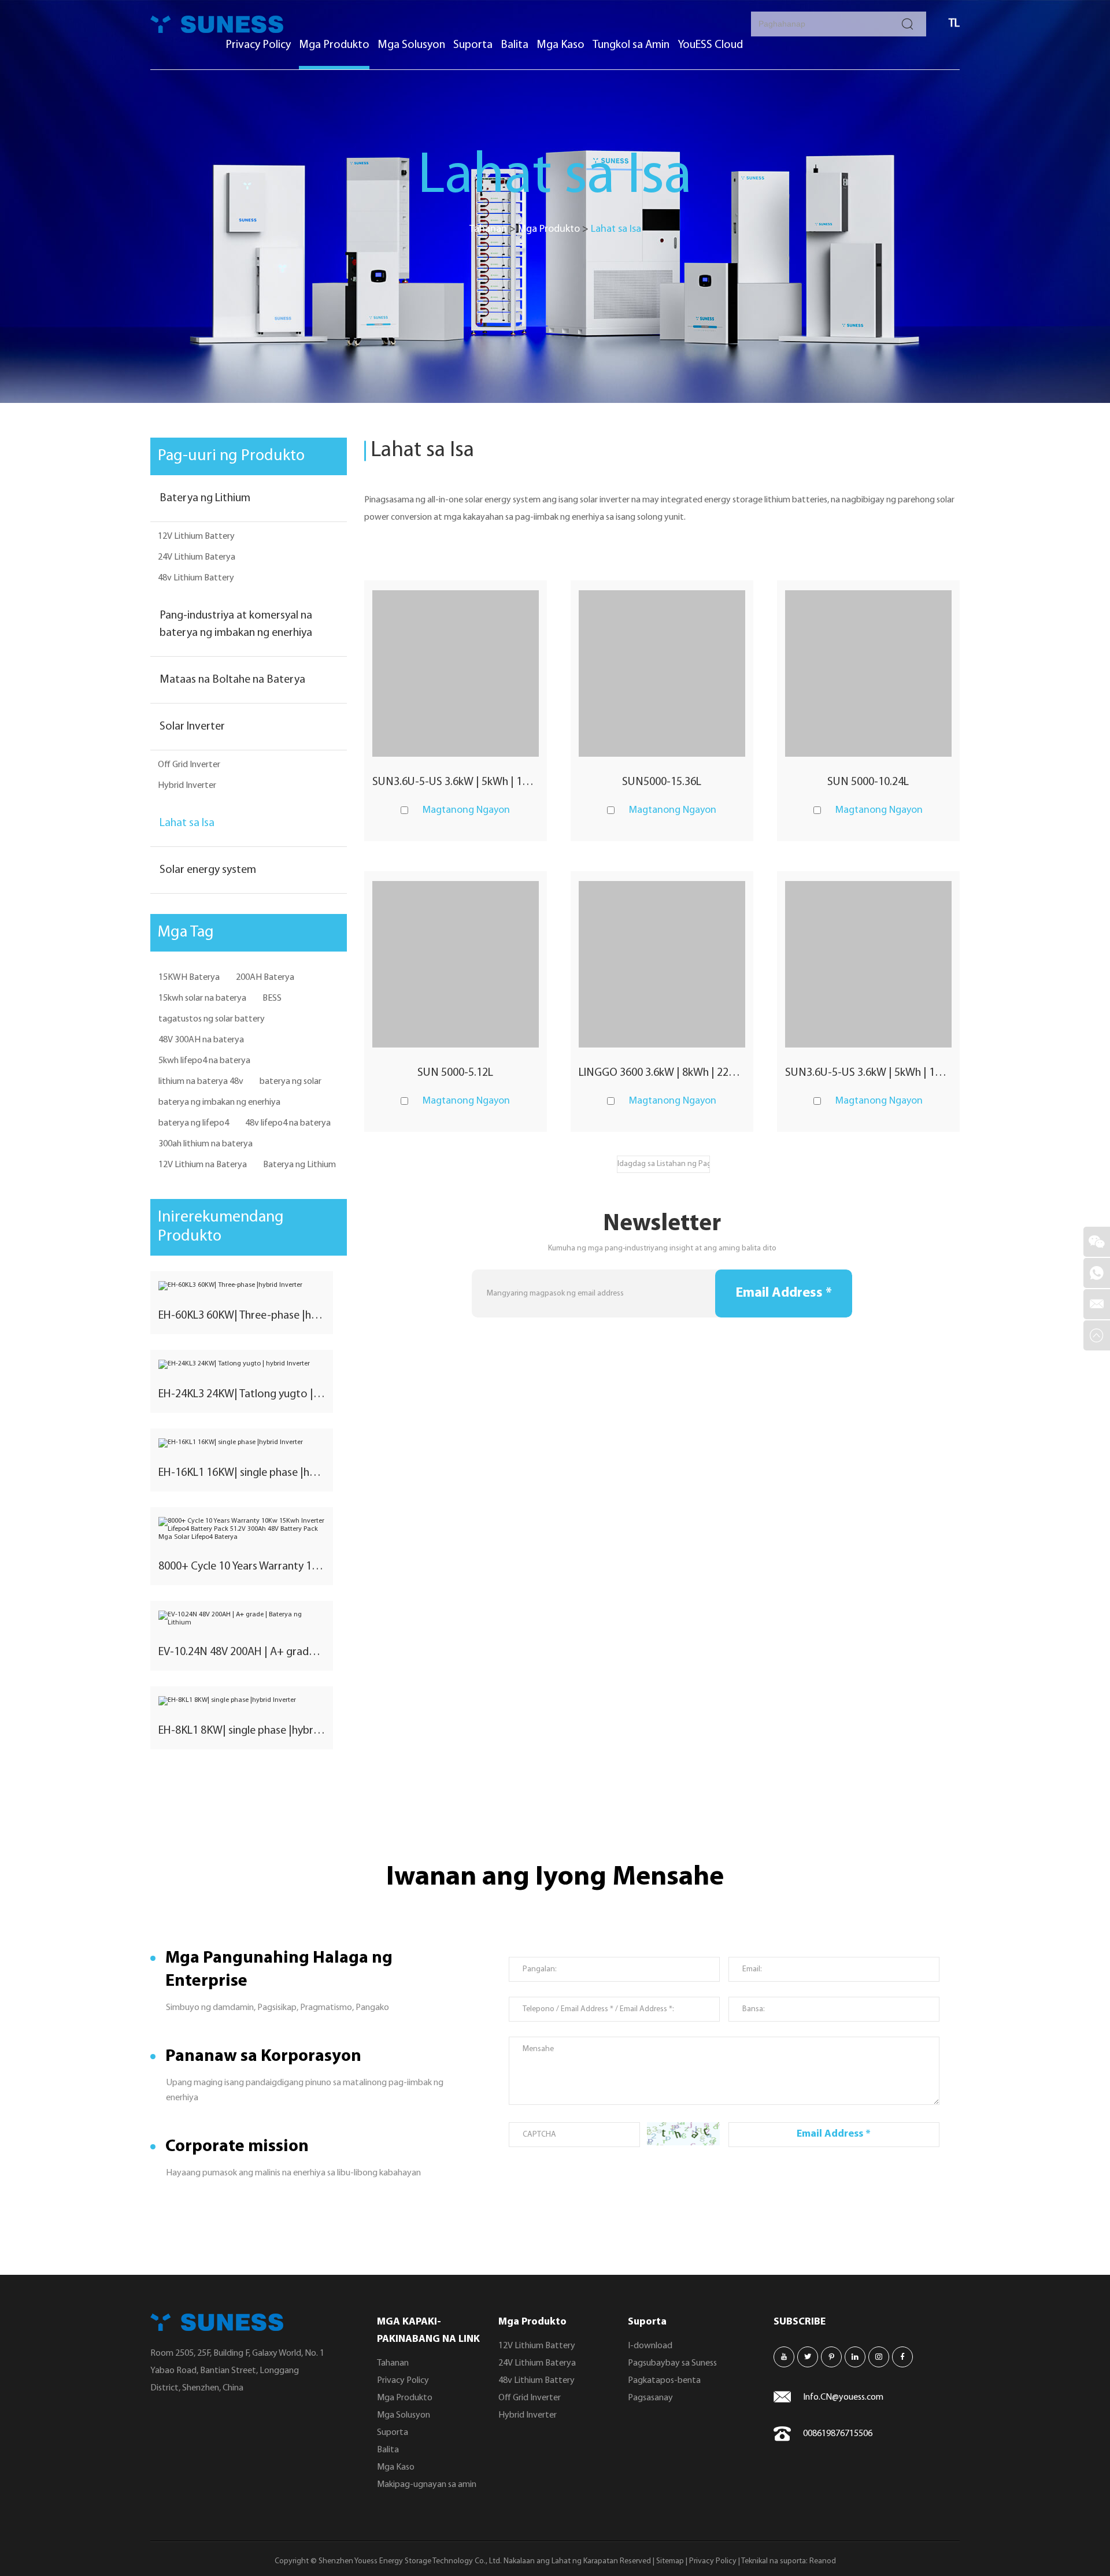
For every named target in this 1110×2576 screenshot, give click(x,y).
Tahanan (488, 230)
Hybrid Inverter (187, 786)
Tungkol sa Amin (631, 45)
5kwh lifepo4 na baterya (204, 1061)
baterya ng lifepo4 (194, 1123)
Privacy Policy (258, 45)
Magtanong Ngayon (466, 810)
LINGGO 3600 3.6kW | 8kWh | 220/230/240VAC (662, 1073)
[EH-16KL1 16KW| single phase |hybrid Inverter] (242, 1443)
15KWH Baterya (189, 978)
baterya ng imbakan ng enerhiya (219, 1102)
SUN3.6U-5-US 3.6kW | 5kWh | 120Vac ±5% (456, 782)
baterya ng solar (291, 1082)
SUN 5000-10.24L (868, 782)
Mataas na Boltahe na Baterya (232, 680)
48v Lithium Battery (196, 578)
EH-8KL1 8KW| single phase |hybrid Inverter (242, 1731)
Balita (515, 45)
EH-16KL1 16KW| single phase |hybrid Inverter (242, 1473)
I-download (650, 2346)
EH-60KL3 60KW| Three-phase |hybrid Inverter (242, 1316)
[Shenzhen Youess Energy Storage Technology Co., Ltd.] (217, 24)
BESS (272, 998)
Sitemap (670, 2561)
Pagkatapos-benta (664, 2381)
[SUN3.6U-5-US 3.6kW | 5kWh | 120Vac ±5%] (456, 673)
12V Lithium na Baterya (203, 1165)
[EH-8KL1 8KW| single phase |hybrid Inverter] (242, 1701)
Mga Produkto (334, 45)
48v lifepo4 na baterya (288, 1123)
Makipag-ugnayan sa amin (427, 2485)
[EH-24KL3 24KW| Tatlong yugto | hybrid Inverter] (242, 1364)
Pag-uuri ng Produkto (231, 456)
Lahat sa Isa (187, 823)
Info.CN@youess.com (843, 2397)
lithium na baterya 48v (201, 1082)
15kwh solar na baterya (202, 998)
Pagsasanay (650, 2398)
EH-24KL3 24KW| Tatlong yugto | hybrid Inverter (242, 1394)
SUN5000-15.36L (662, 782)
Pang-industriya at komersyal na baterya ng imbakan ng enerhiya (236, 624)
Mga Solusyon (411, 45)
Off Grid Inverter (189, 765)
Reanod (823, 2561)
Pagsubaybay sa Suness (672, 2363)
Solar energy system (208, 870)
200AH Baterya (265, 978)
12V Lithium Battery (196, 536)
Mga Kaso (560, 45)
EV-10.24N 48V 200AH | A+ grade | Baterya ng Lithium (242, 1652)
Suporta (473, 45)
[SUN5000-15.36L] (662, 673)
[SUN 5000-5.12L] (456, 964)
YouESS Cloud (710, 45)
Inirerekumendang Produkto (221, 1227)
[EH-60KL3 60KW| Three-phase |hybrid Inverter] (242, 1286)
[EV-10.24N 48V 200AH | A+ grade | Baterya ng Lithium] (242, 1619)
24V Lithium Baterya (197, 557)
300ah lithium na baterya (206, 1144)
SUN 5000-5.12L (455, 1073)
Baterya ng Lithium (205, 498)
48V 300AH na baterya (201, 1040)
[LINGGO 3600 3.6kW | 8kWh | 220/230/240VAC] (662, 964)
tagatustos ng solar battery (212, 1019)
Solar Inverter (192, 727)
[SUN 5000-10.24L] (868, 673)
